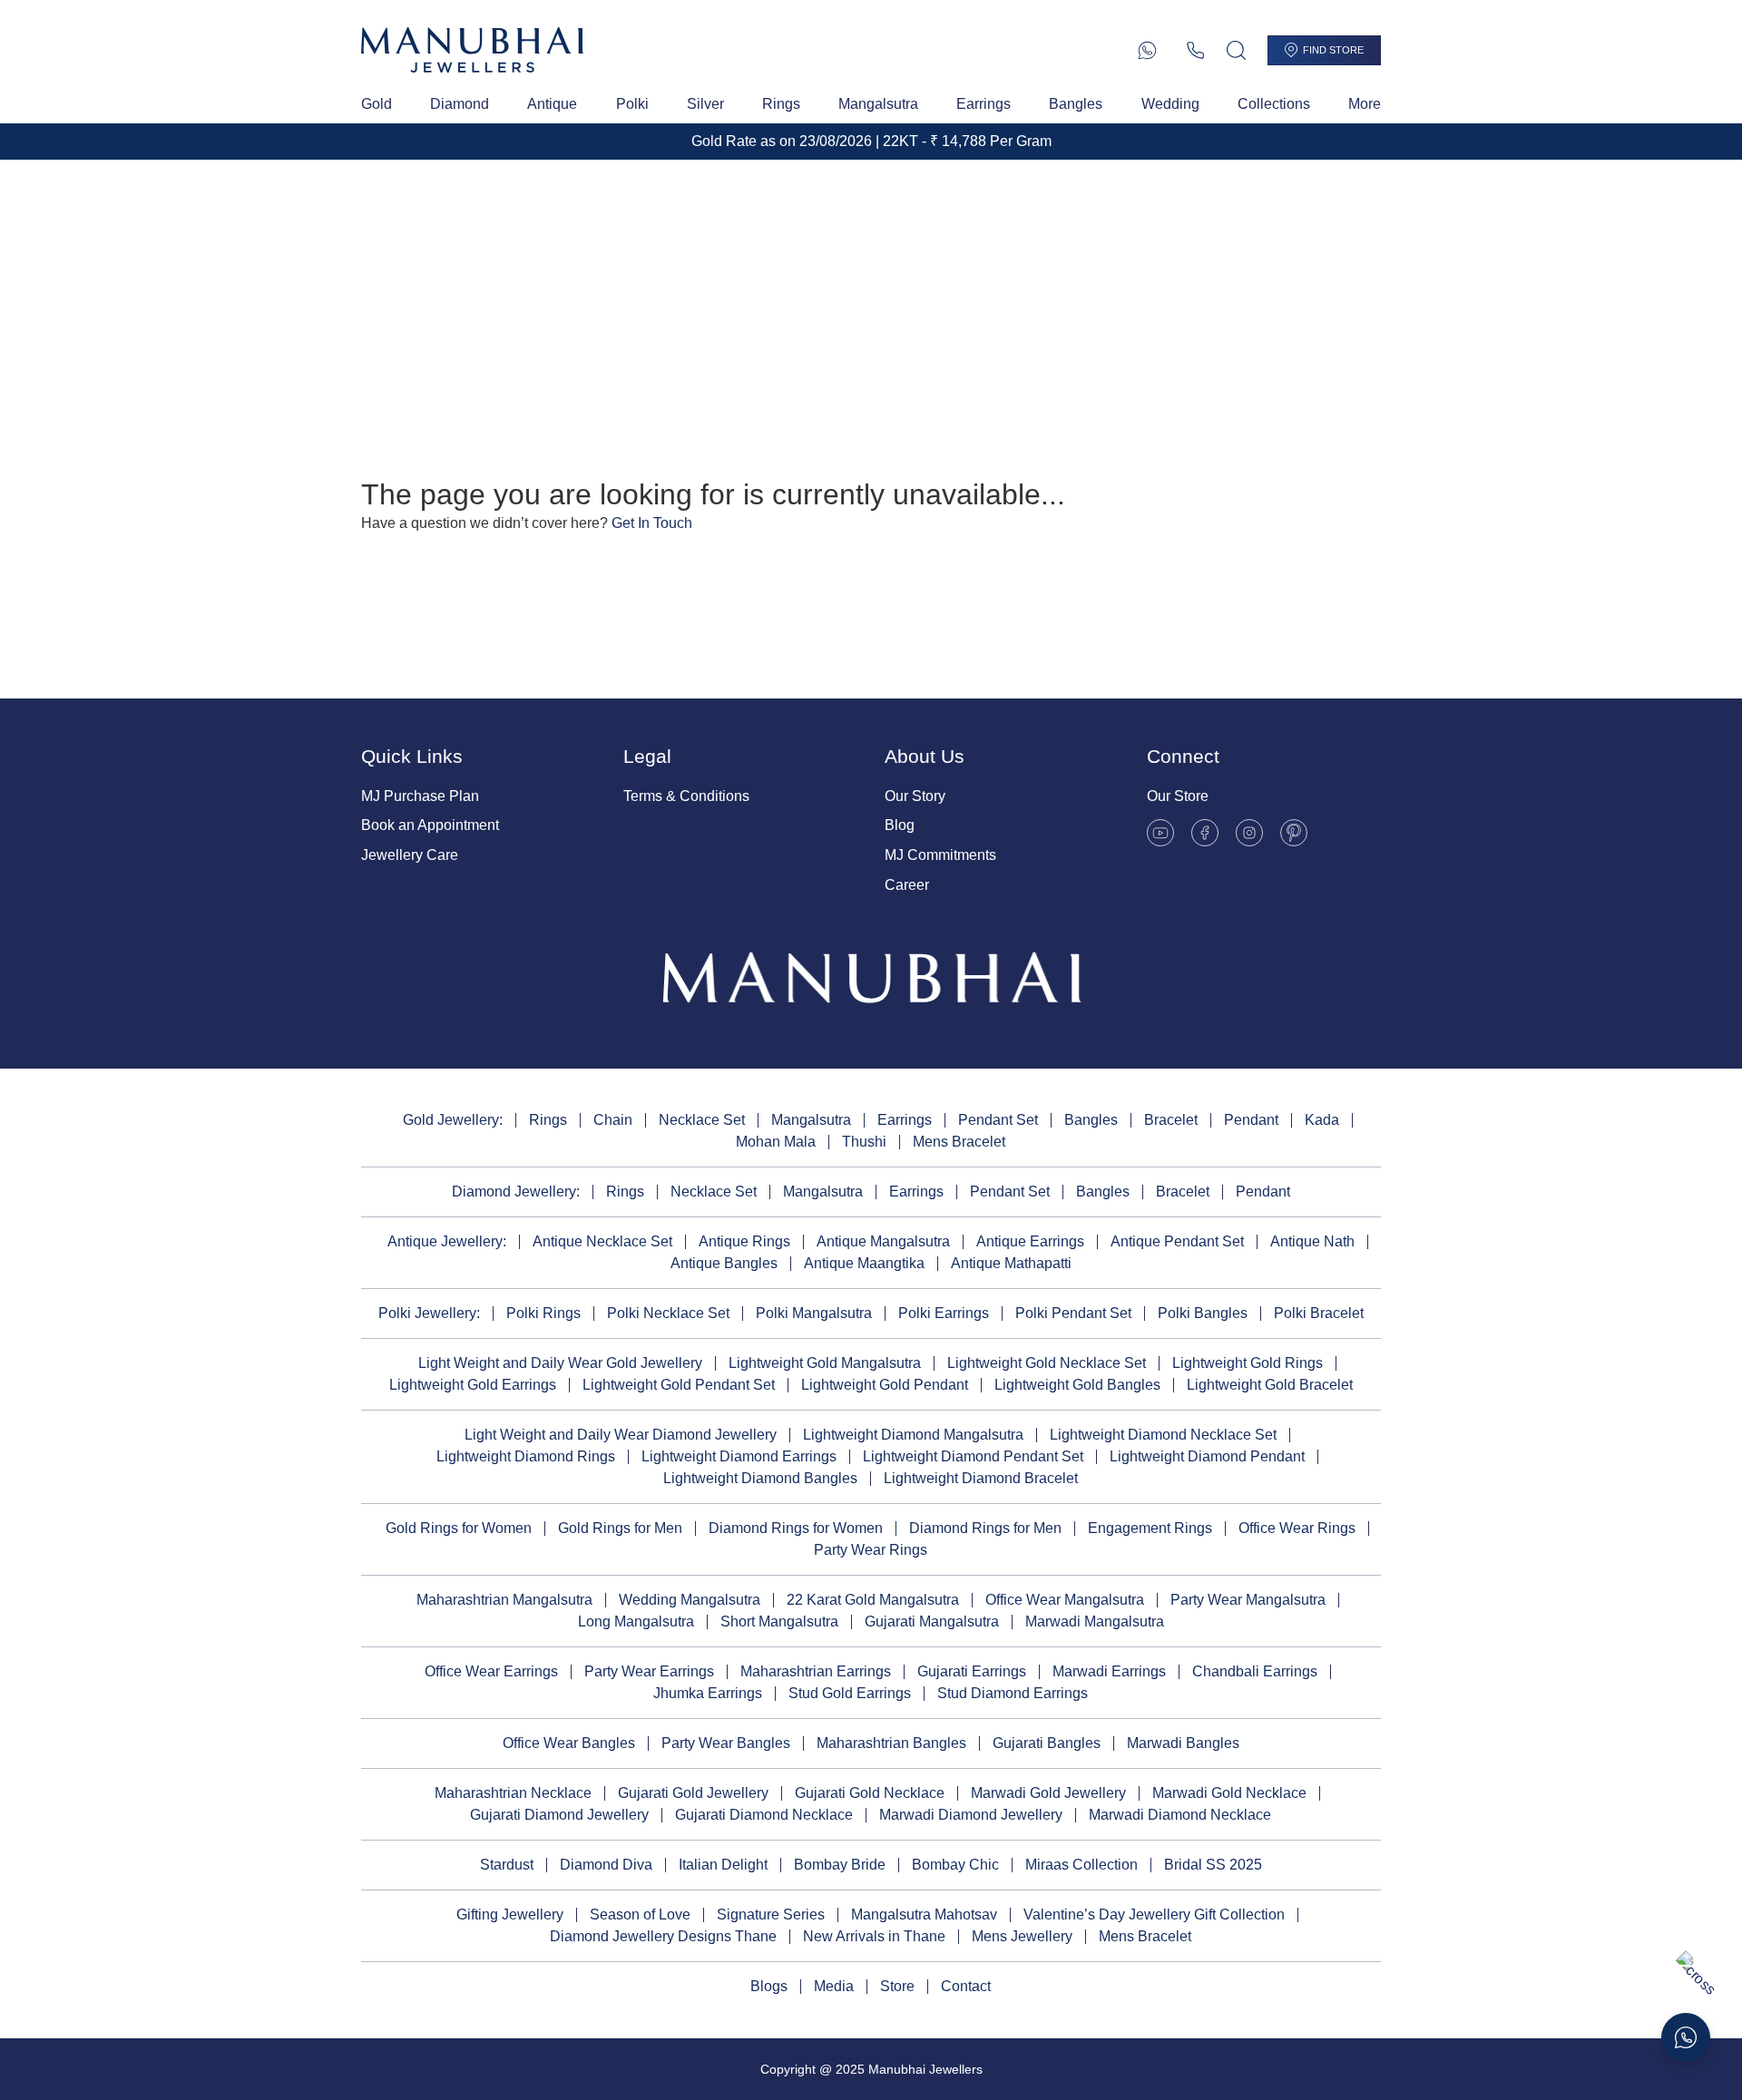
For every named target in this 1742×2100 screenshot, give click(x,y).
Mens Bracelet (959, 1142)
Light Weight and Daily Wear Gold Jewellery (560, 1363)
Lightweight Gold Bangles (1077, 1385)
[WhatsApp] (1147, 50)
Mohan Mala (776, 1142)
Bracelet (1171, 1120)
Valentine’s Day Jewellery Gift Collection (1154, 1914)
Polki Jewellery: (429, 1313)
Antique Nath (1312, 1241)
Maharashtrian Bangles (891, 1743)
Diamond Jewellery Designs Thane (663, 1936)
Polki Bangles (1203, 1313)
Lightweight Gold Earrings (473, 1385)
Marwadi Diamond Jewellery (971, 1815)
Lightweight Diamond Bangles (760, 1478)
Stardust (507, 1865)
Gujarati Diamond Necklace (764, 1815)
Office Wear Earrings (491, 1671)
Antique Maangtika (864, 1263)
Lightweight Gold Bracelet (1270, 1385)
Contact (966, 1986)
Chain (613, 1120)
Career (907, 885)
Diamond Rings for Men (985, 1528)
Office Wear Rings (1297, 1528)
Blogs (769, 1986)
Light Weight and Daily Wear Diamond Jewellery (621, 1435)
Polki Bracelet (1319, 1313)
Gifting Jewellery (510, 1914)
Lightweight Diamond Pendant (1207, 1456)
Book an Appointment (430, 825)
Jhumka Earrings (708, 1693)
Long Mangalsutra (636, 1621)
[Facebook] (1205, 833)
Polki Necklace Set (668, 1313)
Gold (377, 104)
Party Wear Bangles (726, 1743)
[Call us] (1195, 50)
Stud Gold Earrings (850, 1693)
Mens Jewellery (1022, 1936)
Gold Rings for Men (620, 1528)
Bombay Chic (955, 1865)
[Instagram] (1249, 833)
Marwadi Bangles (1183, 1743)
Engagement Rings (1150, 1528)
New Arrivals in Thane (874, 1936)
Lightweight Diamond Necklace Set (1163, 1435)
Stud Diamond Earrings (1013, 1693)
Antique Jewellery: (447, 1241)
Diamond (460, 104)
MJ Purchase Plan (420, 796)
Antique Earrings (1030, 1241)
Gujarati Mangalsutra (932, 1621)
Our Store (1178, 796)
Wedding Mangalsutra (690, 1600)
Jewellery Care (410, 855)
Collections (1274, 104)
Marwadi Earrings (1109, 1671)
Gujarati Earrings (972, 1671)
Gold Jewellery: (453, 1120)
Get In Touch (652, 523)
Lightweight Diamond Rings (526, 1456)
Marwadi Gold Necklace (1229, 1793)
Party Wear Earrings (649, 1671)
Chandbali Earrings (1255, 1671)
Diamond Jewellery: (516, 1192)
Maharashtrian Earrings (816, 1671)
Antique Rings (744, 1241)
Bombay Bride (840, 1865)
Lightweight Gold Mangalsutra (825, 1363)
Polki (632, 104)
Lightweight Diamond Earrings (739, 1456)
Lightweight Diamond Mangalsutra (913, 1435)
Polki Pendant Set (1073, 1313)
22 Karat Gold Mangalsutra (873, 1600)
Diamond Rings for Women (796, 1528)
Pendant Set (998, 1120)
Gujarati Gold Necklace (870, 1793)
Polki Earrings (944, 1313)
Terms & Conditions (686, 796)
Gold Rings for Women (459, 1528)
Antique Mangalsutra (883, 1241)
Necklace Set (702, 1120)
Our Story (915, 796)
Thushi (864, 1142)
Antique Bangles (724, 1263)
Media (834, 1986)
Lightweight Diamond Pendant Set (973, 1456)
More (1365, 104)
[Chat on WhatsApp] (1686, 2037)
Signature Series (771, 1914)
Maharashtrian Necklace (513, 1793)
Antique (552, 104)
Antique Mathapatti (1011, 1263)
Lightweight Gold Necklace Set (1047, 1363)
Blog (900, 825)
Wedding (1170, 104)
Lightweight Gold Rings (1248, 1363)
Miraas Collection (1081, 1865)
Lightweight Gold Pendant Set (679, 1385)
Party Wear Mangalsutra (1248, 1600)
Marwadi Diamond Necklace (1180, 1815)
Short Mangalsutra (779, 1621)
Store (897, 1986)
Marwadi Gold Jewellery (1048, 1793)
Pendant (1251, 1120)
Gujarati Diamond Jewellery (559, 1815)
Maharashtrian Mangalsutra (504, 1600)
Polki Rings (543, 1313)
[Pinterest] (1294, 833)
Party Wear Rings (871, 1550)
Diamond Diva (606, 1865)
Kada (1322, 1120)
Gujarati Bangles (1047, 1743)
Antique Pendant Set (1177, 1241)
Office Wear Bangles (569, 1743)
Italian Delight (723, 1865)
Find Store (1333, 50)
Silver (705, 104)
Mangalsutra (878, 104)
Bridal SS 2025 (1213, 1865)
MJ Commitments (940, 855)
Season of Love (640, 1914)
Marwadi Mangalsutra (1095, 1621)
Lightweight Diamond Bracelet (981, 1478)
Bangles (1076, 104)
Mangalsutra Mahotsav (924, 1914)
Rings (781, 104)
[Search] (1236, 50)
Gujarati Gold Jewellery (693, 1793)
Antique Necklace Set (602, 1241)
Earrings (984, 104)
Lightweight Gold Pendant (885, 1385)
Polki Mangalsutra (814, 1313)
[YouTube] (1160, 833)
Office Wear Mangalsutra (1065, 1600)
